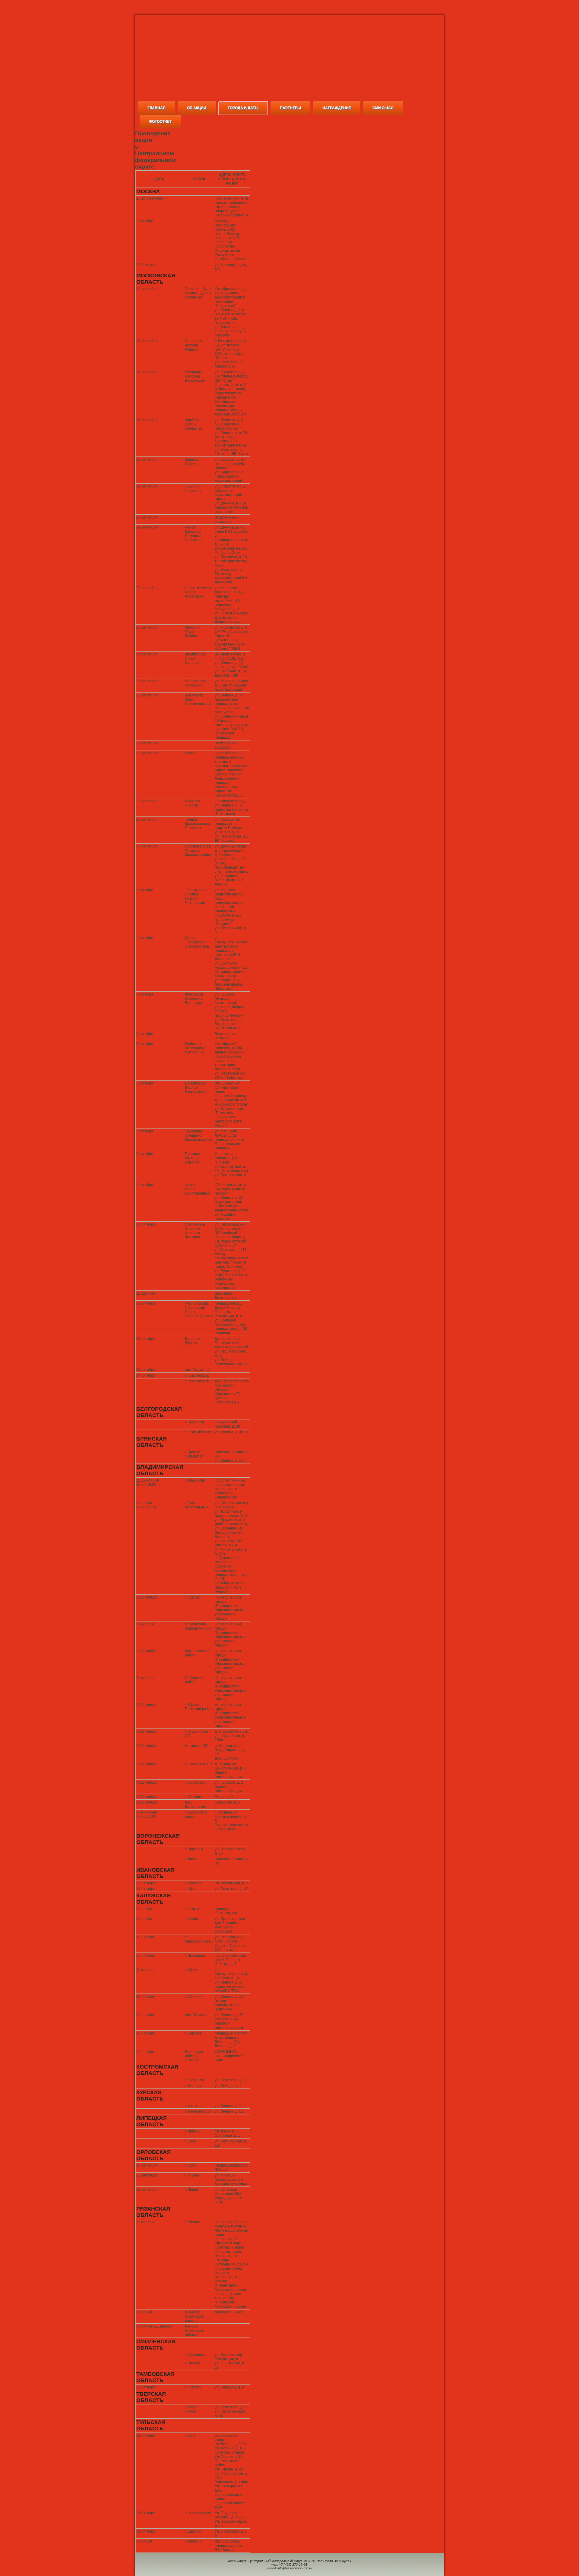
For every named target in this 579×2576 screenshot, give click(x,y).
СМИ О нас (383, 108)
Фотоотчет (160, 122)
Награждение (337, 108)
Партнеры (290, 108)
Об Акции (197, 108)
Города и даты (243, 108)
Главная (157, 108)
